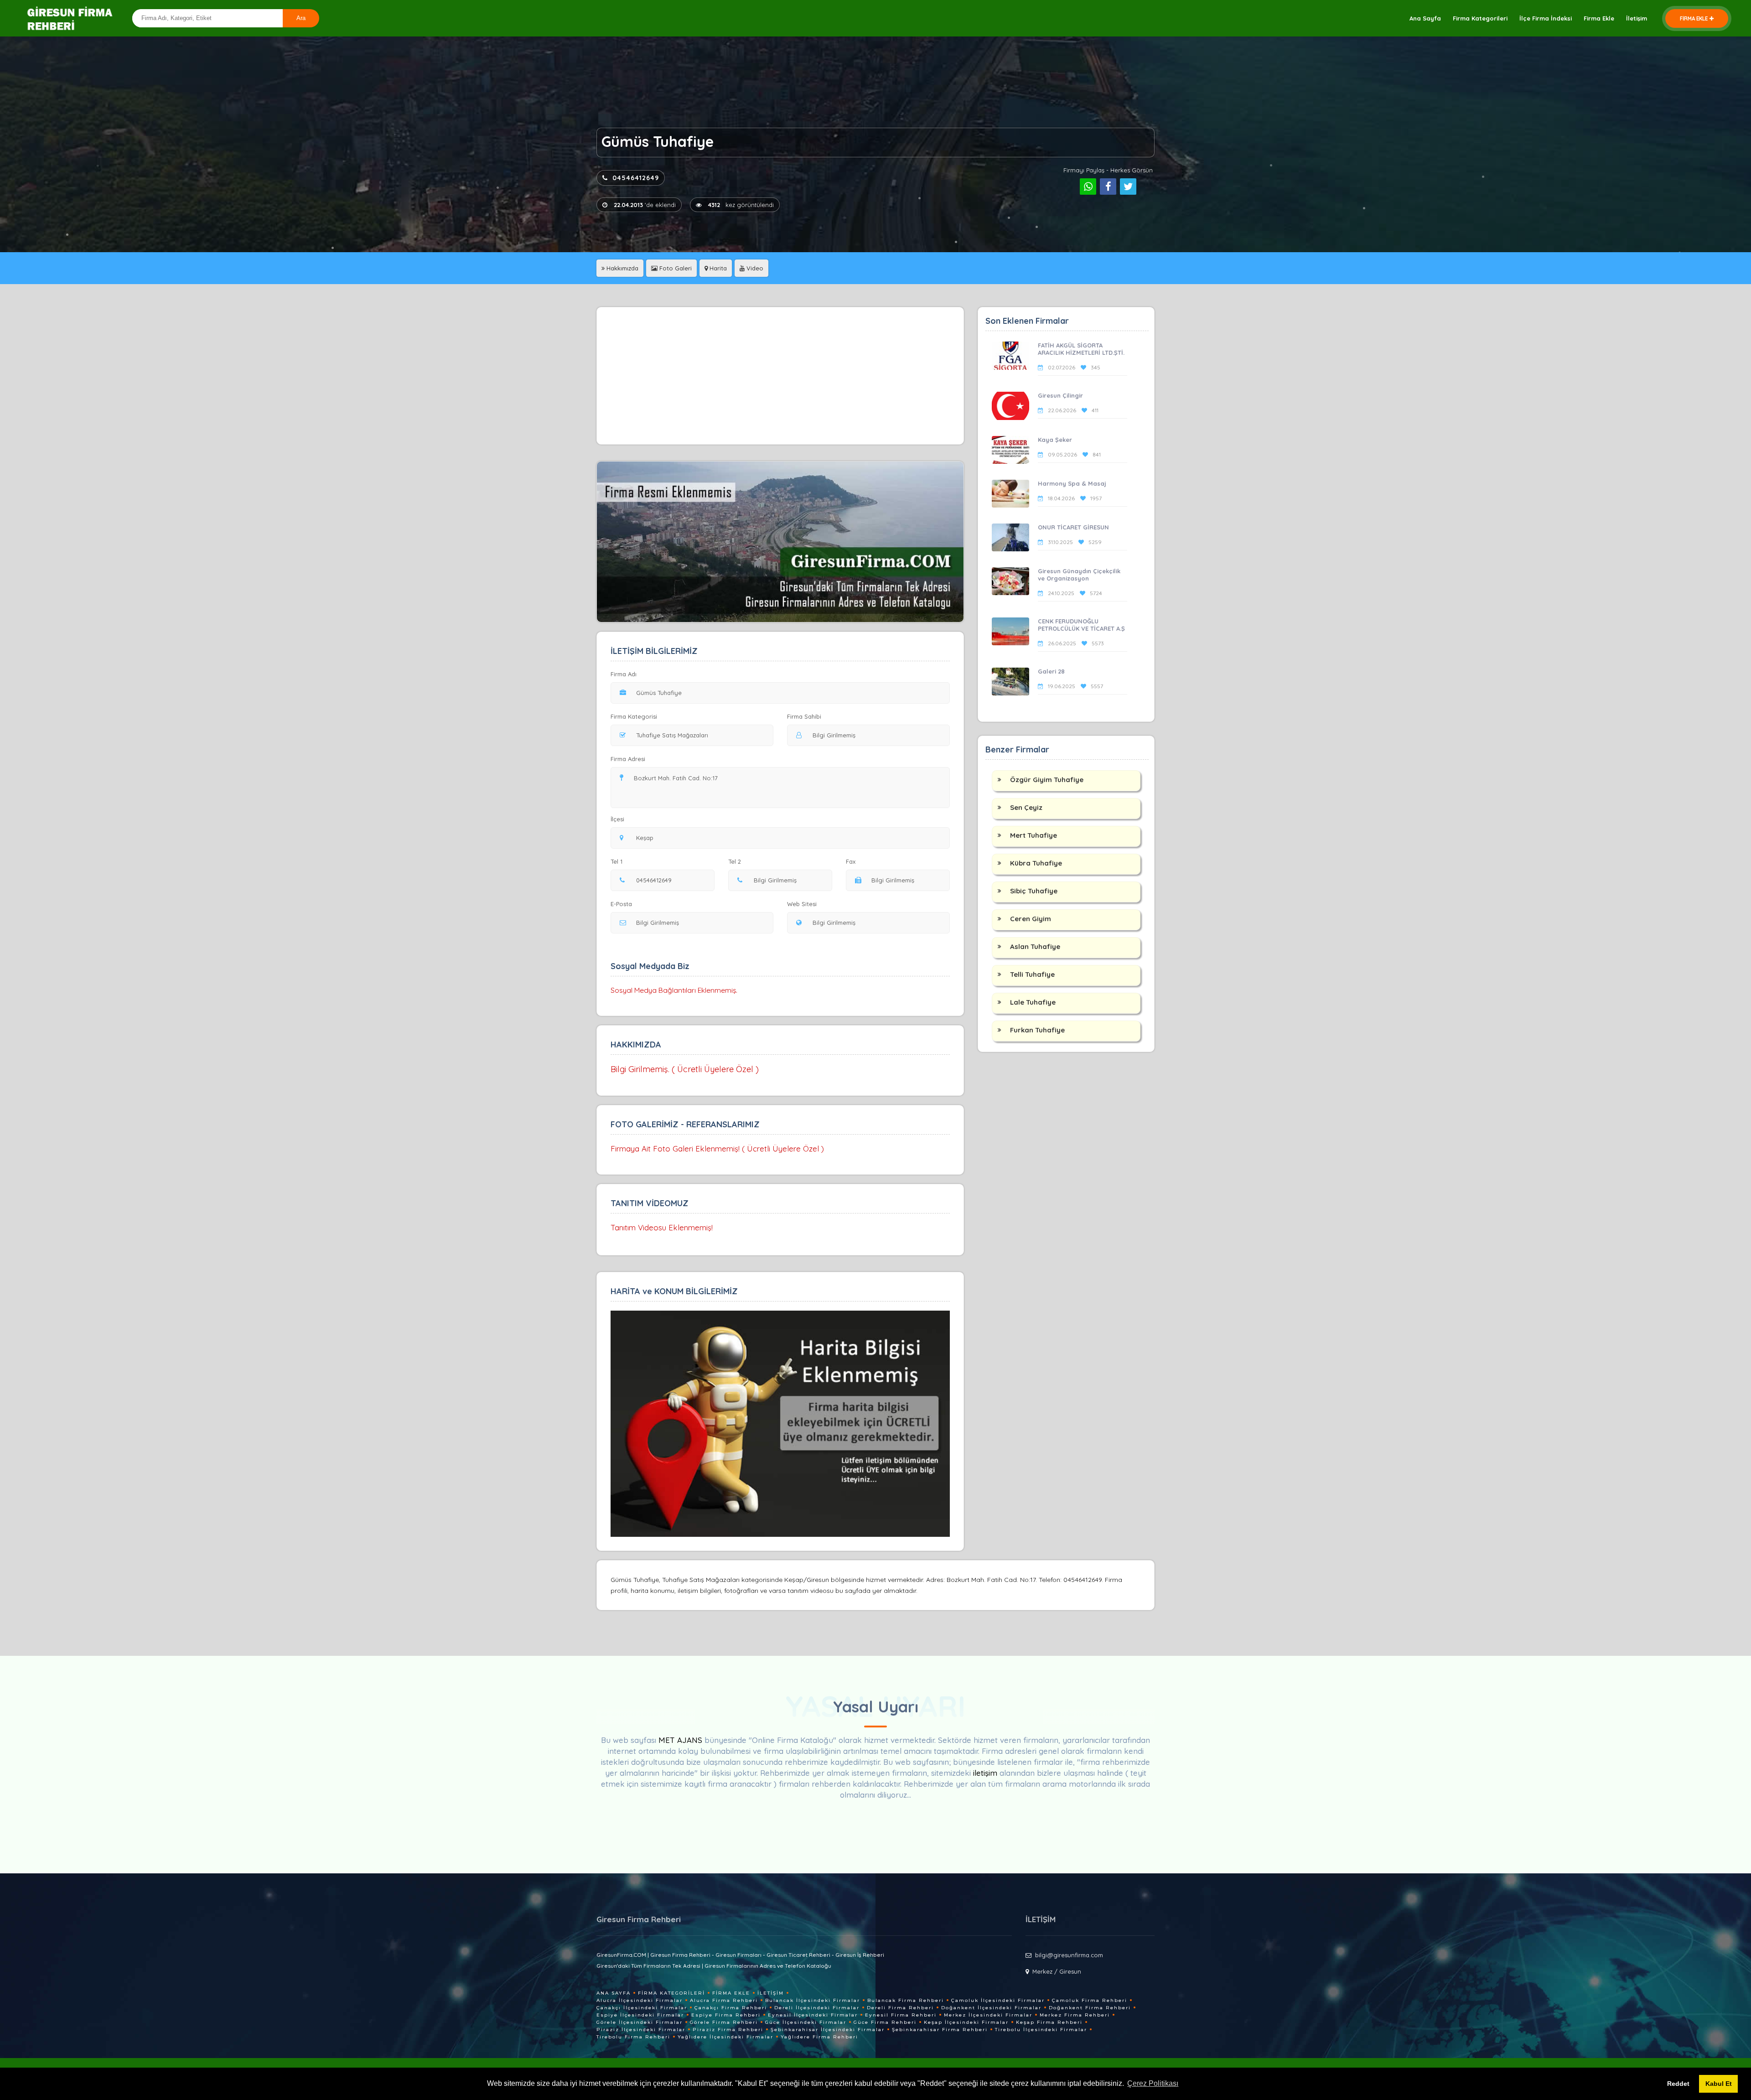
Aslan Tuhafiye (1035, 946)
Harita (717, 268)
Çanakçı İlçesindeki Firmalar (642, 2008)
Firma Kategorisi (634, 716)
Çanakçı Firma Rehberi (731, 2008)
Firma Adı (624, 674)
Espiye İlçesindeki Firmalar (640, 2015)
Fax (851, 861)
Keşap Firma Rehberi (1049, 2022)
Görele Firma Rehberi (724, 2022)
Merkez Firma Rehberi (1075, 2015)
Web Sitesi (802, 904)
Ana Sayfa (1425, 18)
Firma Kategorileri (1480, 18)
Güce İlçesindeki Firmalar (806, 2022)
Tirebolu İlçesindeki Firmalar (1041, 2030)
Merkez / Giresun (1057, 1971)
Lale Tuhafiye (1033, 1002)
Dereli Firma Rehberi (900, 2008)
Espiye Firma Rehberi (726, 2015)
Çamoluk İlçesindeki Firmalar (998, 2000)
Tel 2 (735, 861)
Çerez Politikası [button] (1153, 2083)
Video (754, 268)
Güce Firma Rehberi (885, 2022)
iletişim (985, 1773)
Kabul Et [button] (1719, 2084)
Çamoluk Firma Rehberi (1090, 2000)
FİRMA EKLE (1694, 18)
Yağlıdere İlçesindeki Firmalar (725, 2037)
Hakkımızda (622, 268)
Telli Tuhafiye (1032, 974)
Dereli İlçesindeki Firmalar (817, 2008)
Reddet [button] (1678, 2084)
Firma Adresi (628, 759)
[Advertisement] (780, 376)
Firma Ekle (1599, 18)
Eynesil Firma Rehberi (901, 2015)
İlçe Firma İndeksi (1546, 18)
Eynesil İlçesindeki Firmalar (813, 2015)
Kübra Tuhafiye (1036, 863)
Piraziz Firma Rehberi (728, 2030)
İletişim (1637, 18)
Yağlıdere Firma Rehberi (819, 2037)
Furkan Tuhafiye (1037, 1030)
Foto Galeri (675, 268)
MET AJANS (681, 1740)
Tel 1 (616, 861)
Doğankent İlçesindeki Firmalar (991, 2008)
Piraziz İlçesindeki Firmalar (641, 2030)
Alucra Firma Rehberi (724, 2000)
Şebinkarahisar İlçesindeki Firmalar (828, 2030)
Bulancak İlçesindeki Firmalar (813, 2000)
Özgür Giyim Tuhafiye (1047, 780)
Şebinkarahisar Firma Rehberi (940, 2030)
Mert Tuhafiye (1034, 835)
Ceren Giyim (1031, 919)
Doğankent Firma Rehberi (1090, 2008)
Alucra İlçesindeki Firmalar (640, 2000)
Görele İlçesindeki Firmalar (640, 2022)
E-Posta (621, 904)
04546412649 (636, 178)
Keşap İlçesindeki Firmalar (966, 2022)
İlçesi (617, 819)
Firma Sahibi (804, 716)
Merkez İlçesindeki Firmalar (988, 2015)
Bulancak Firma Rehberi (906, 2000)
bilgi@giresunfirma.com (1069, 1955)
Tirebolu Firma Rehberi (633, 2037)
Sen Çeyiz (1026, 807)
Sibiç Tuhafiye (1034, 891)
